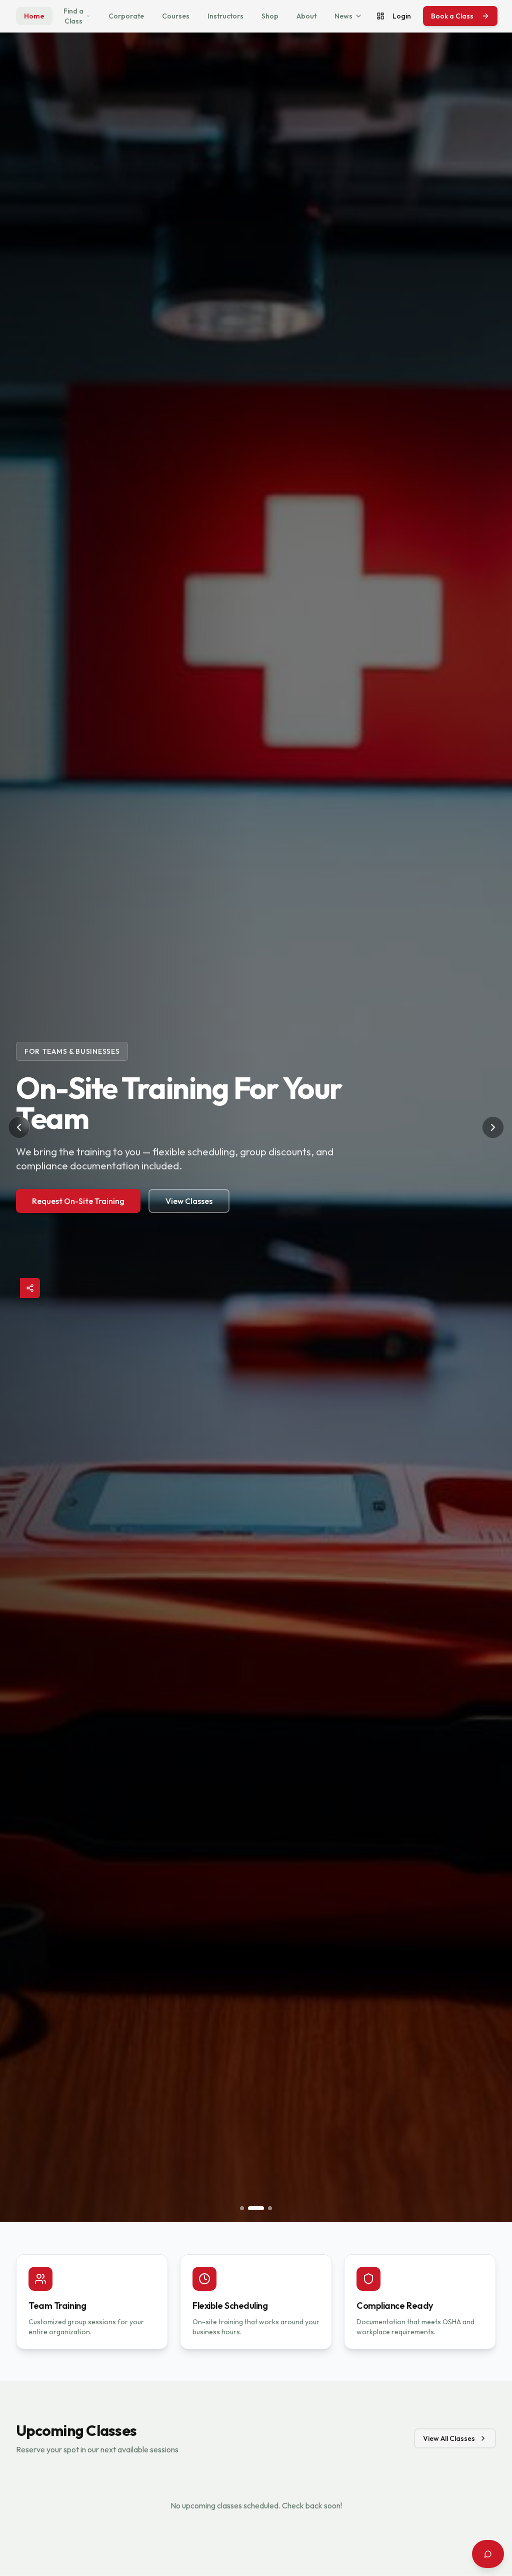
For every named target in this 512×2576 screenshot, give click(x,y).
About (306, 16)
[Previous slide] (19, 1127)
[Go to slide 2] (256, 2208)
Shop (270, 16)
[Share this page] (30, 1288)
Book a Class (452, 16)
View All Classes (449, 2438)
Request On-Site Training (78, 1201)
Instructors (225, 16)
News (343, 16)
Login (402, 16)
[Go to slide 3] (270, 2208)
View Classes (189, 1201)
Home (34, 16)
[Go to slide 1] (242, 2208)
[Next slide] (493, 1127)
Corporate (126, 16)
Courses (176, 16)
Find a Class (73, 16)
